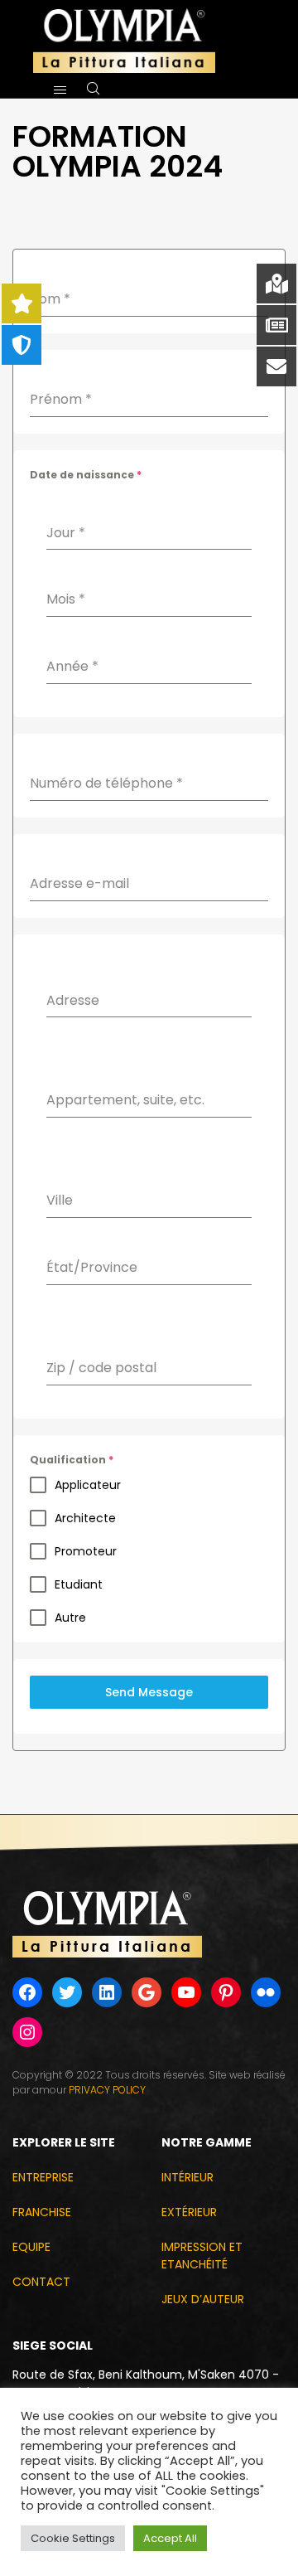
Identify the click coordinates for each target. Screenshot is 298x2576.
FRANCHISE (42, 2212)
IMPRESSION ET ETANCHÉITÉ (202, 2256)
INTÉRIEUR (187, 2177)
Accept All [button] (170, 2538)
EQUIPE (31, 2247)
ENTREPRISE (43, 2177)
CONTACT (41, 2282)
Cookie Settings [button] (73, 2538)
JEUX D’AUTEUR (203, 2299)
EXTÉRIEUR (189, 2212)
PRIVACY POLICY (107, 2090)
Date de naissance (86, 475)
